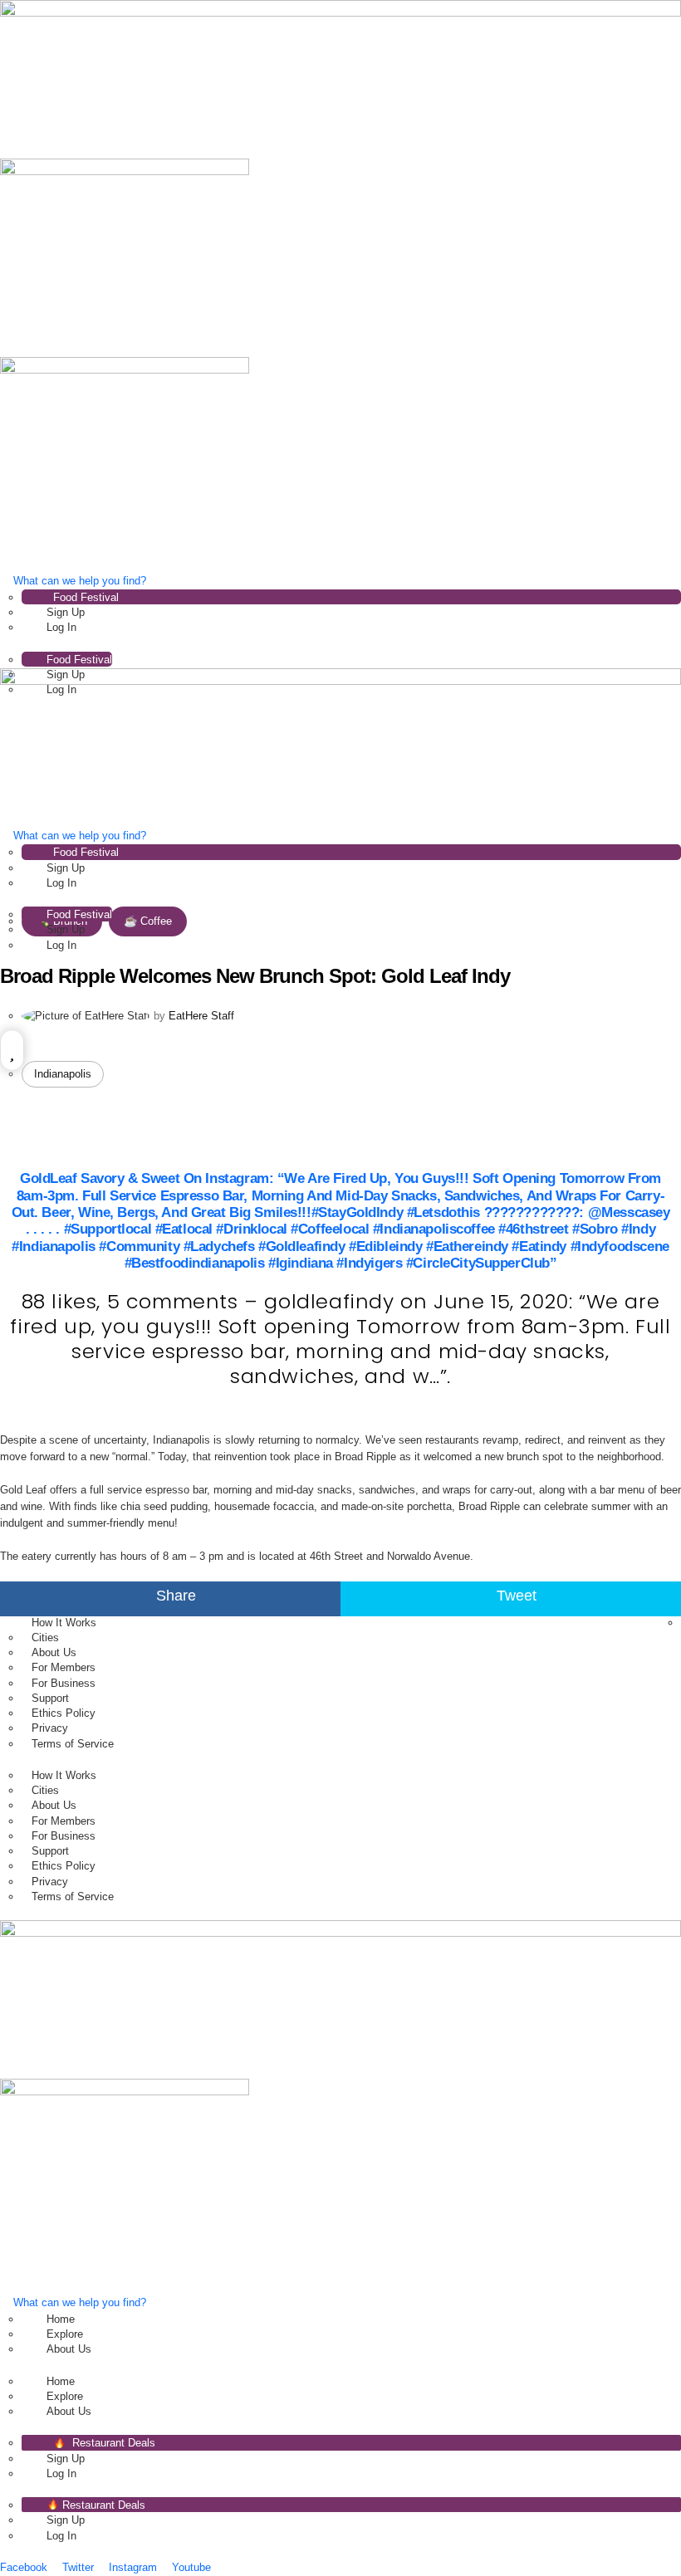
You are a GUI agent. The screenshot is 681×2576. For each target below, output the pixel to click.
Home (61, 2319)
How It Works (64, 1623)
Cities (45, 1637)
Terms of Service (73, 1744)
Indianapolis (63, 1074)
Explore (65, 2334)
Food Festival (86, 597)
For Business (64, 1683)
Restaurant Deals (112, 2443)
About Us (54, 1652)
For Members (64, 1667)
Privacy (50, 1728)
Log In (61, 627)
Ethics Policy (64, 1713)
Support (50, 1698)
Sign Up (66, 612)
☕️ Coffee (148, 921)
